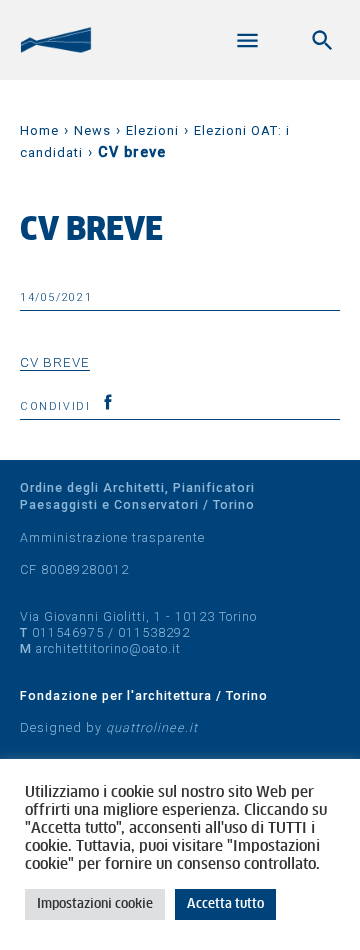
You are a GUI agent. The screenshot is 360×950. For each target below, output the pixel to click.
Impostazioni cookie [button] (95, 904)
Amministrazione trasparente (112, 537)
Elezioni (152, 130)
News (92, 130)
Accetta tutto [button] (225, 904)
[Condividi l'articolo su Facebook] (108, 402)
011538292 (154, 632)
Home (39, 130)
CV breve (55, 362)
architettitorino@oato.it (108, 648)
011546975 (68, 632)
